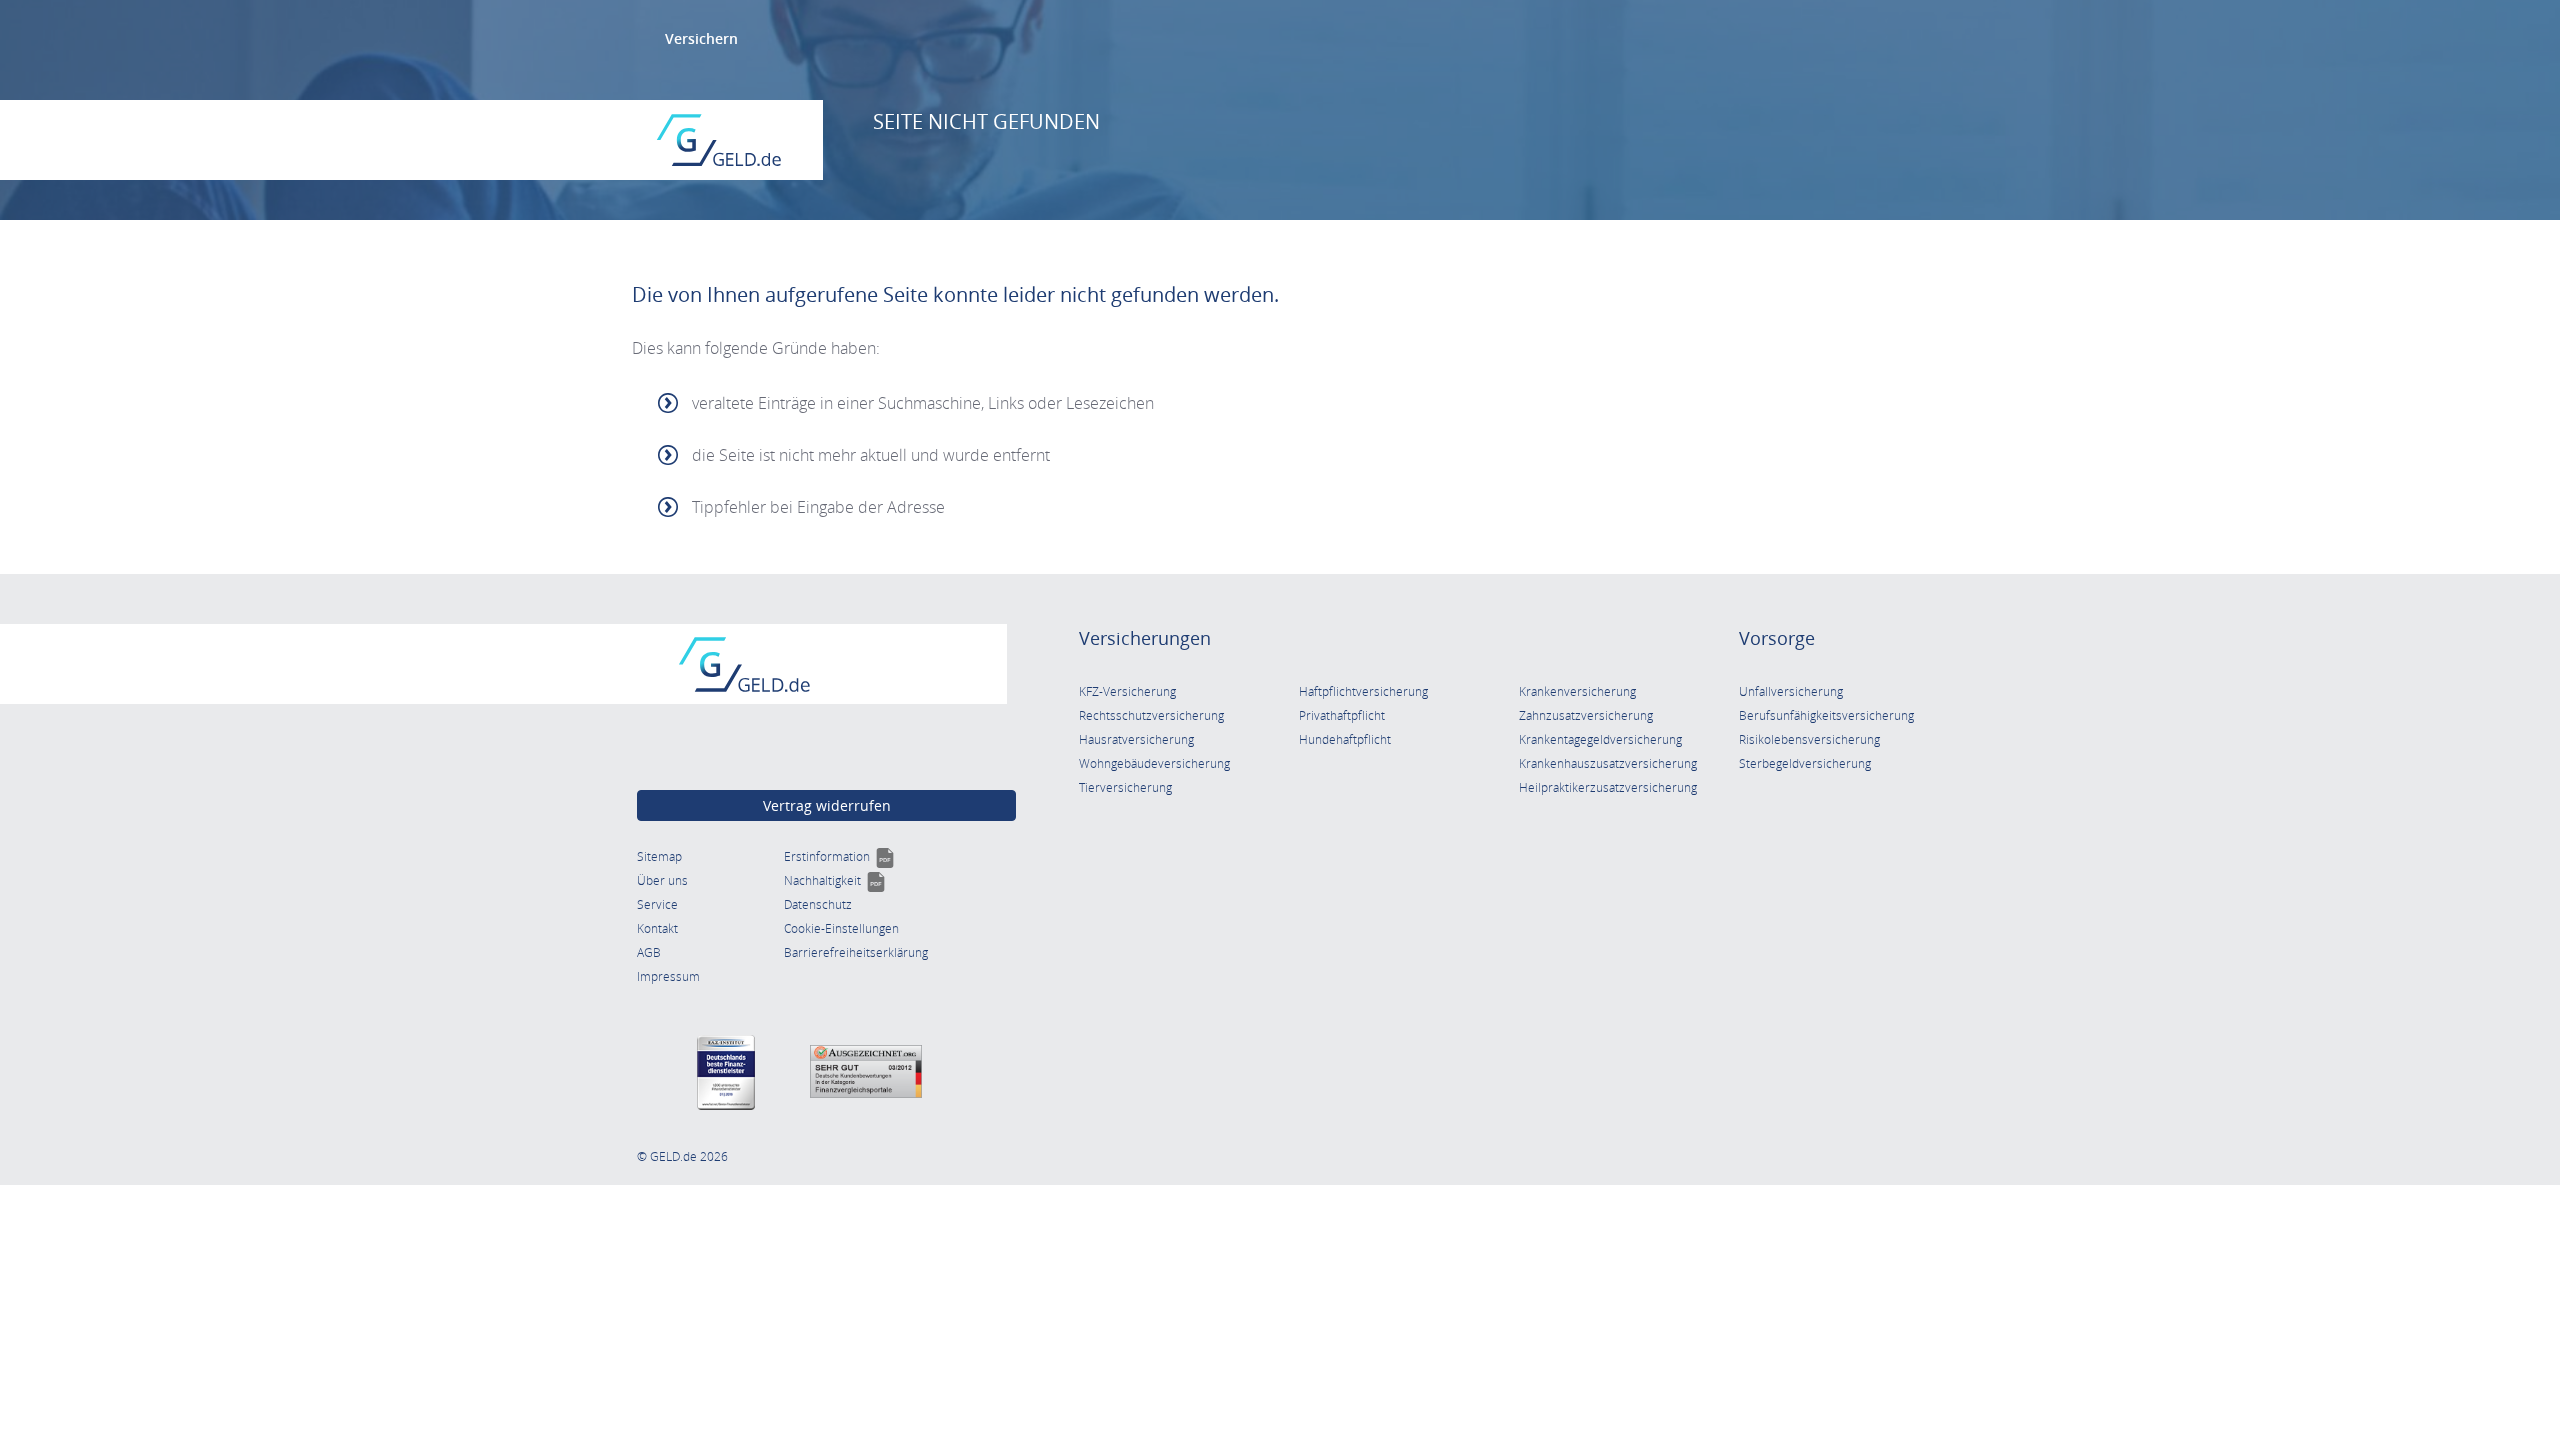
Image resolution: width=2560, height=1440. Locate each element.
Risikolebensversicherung (1809, 739)
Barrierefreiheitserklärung (856, 952)
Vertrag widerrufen (827, 805)
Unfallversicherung (1791, 691)
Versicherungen (1145, 638)
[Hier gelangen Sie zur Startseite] (719, 140)
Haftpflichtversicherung (1363, 691)
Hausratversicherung (1136, 739)
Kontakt (657, 928)
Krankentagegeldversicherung (1600, 739)
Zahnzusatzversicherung (1586, 715)
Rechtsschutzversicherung (1151, 715)
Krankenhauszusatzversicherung (1608, 763)
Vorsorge (1777, 638)
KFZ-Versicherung (1127, 691)
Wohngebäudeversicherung (1154, 763)
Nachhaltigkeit (835, 880)
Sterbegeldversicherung (1805, 763)
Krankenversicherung (1577, 691)
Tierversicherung (1125, 787)
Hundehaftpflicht (1345, 739)
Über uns (662, 880)
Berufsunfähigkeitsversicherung (1826, 715)
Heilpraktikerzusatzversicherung (1608, 787)
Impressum (668, 976)
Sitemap (659, 856)
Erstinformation (839, 856)
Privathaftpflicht (1342, 715)
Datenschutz (818, 904)
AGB (649, 952)
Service (657, 904)
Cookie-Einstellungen (841, 928)
